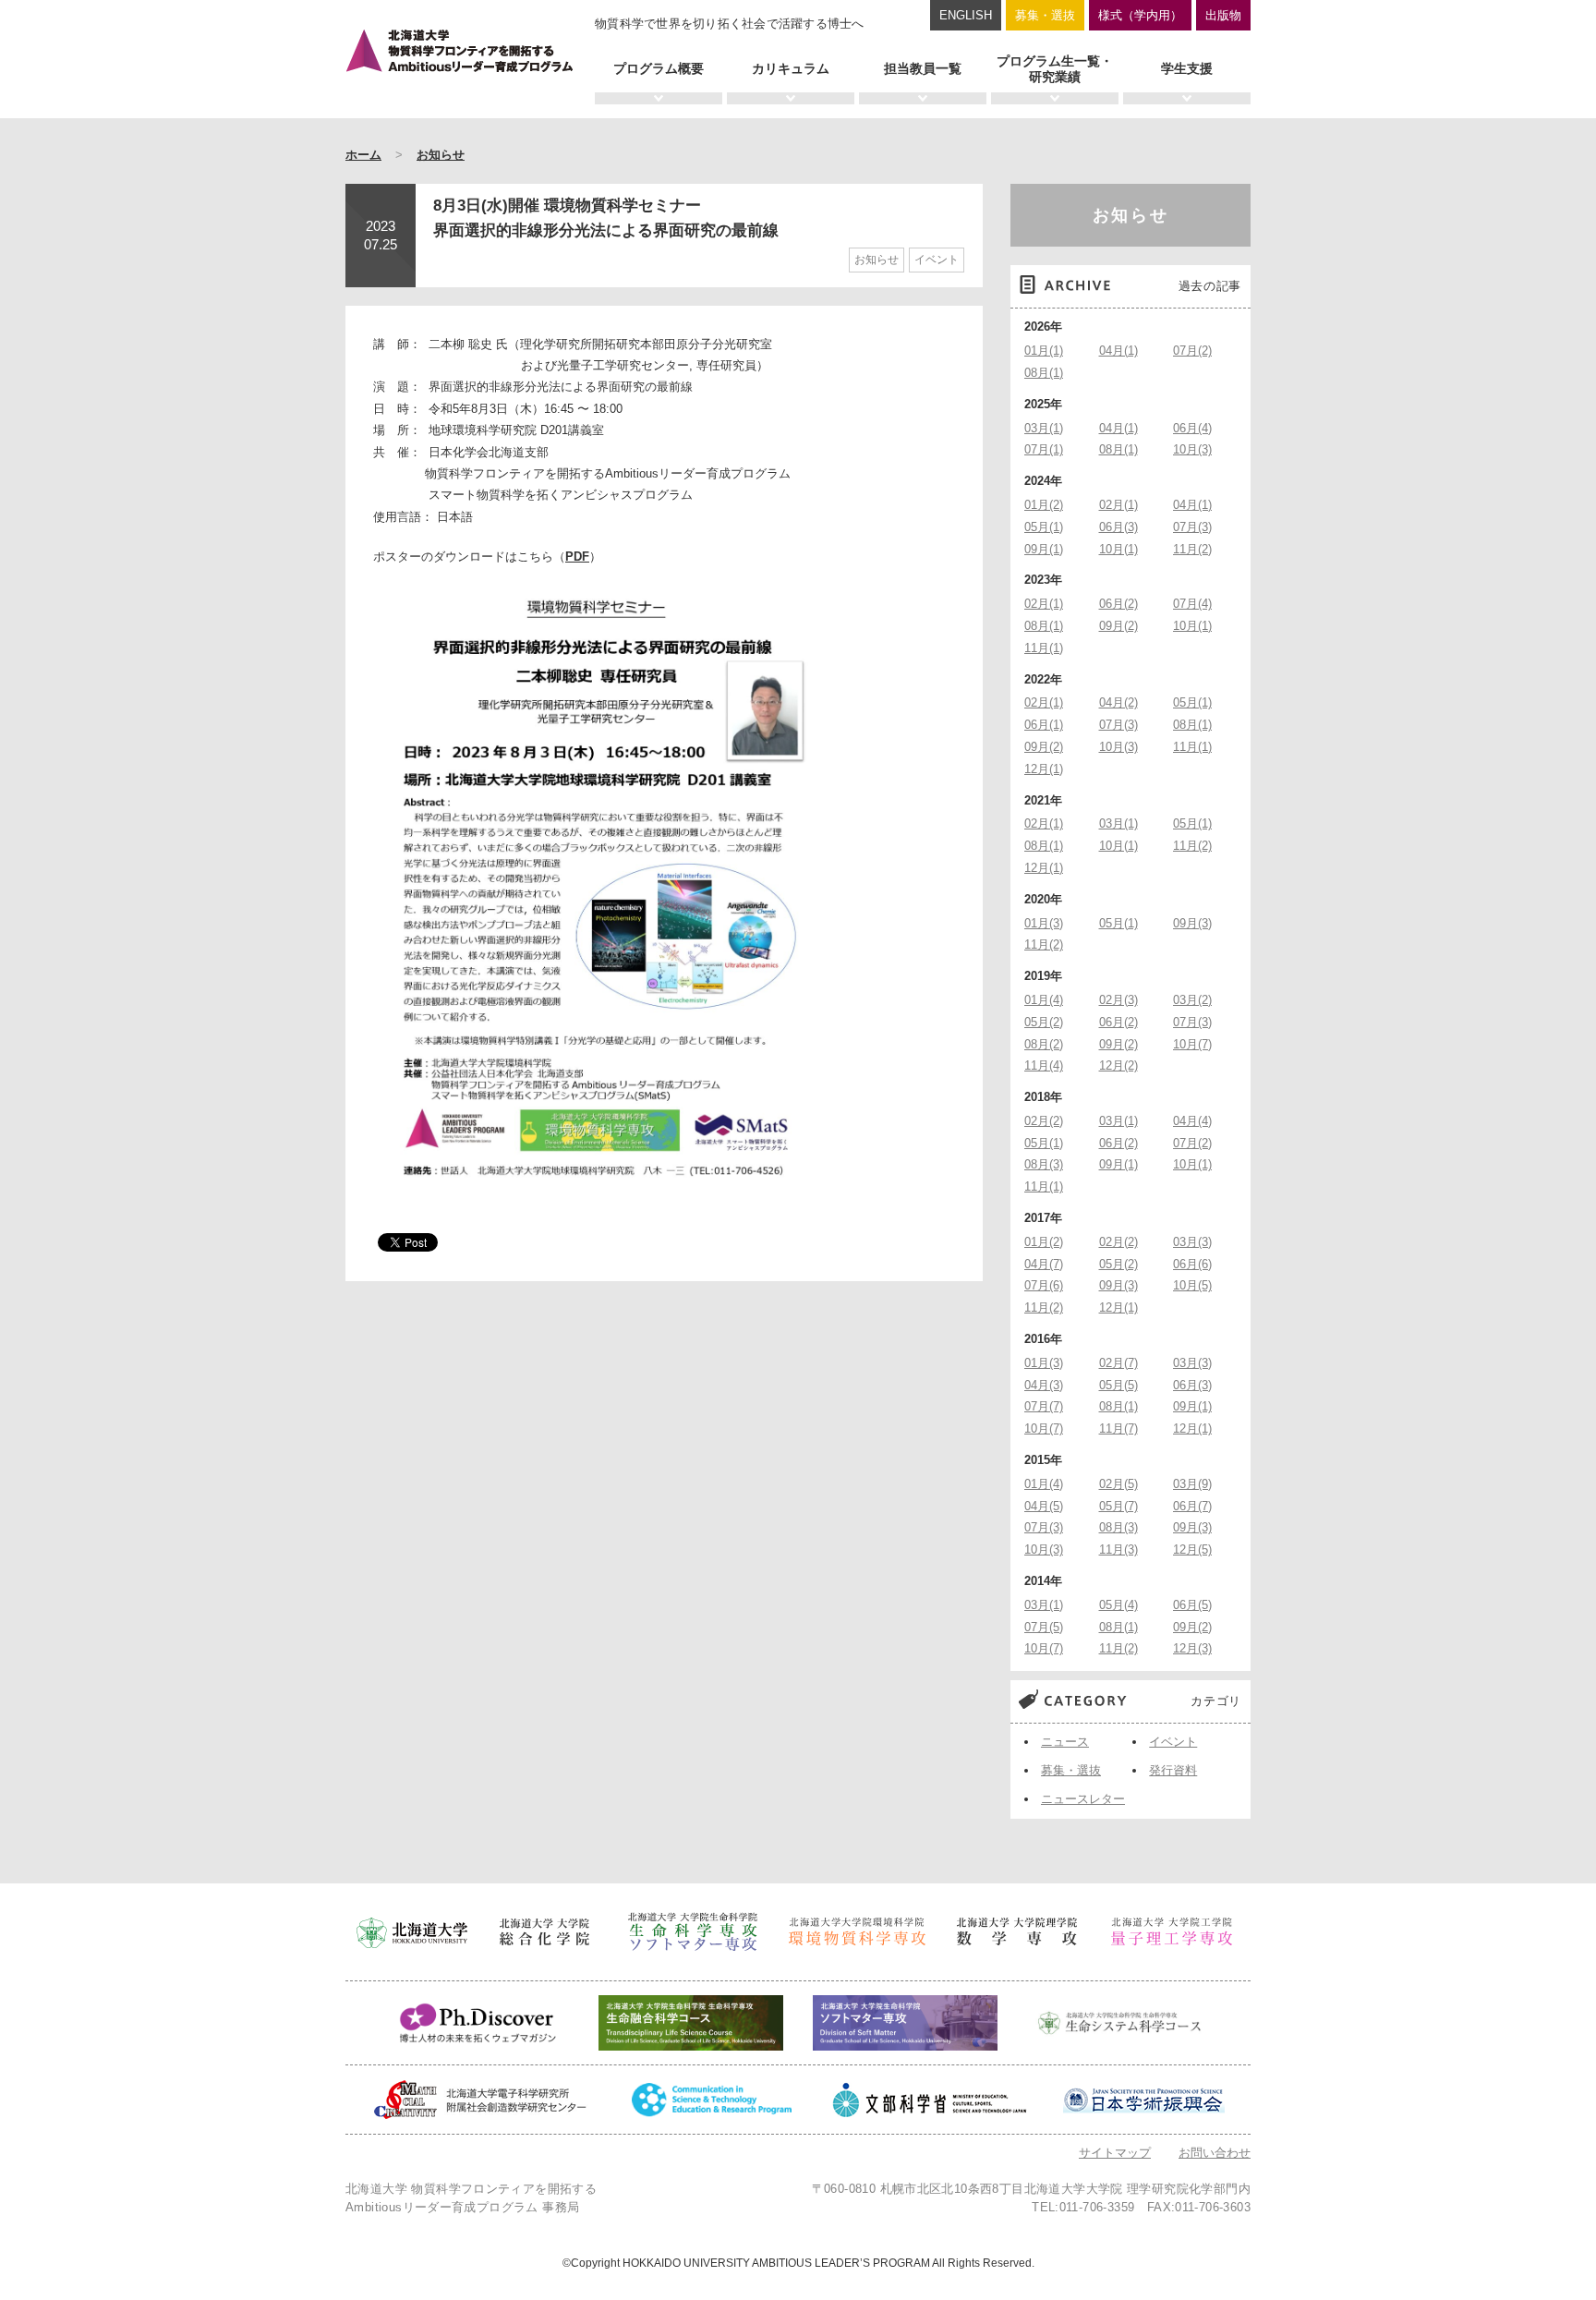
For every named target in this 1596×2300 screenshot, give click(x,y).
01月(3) (1044, 923)
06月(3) (1118, 527)
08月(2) (1044, 1044)
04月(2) (1118, 702)
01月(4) (1044, 1000)
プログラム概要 (659, 68)
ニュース (1065, 1742)
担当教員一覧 (923, 68)
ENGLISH (966, 15)
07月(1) (1044, 449)
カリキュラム (791, 68)
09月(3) (1192, 923)
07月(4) (1192, 604)
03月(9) (1192, 1484)
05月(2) (1044, 1022)
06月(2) (1118, 604)
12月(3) (1192, 1648)
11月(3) (1118, 1549)
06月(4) (1192, 428)
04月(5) (1044, 1506)
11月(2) (1192, 549)
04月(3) (1044, 1385)
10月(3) (1192, 449)
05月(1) (1044, 527)
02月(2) (1044, 1121)
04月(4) (1192, 1121)
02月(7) (1118, 1363)
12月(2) (1118, 1065)
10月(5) (1192, 1285)
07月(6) (1044, 1285)
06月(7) (1192, 1506)
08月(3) (1044, 1164)
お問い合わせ (1215, 2153)
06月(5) (1192, 1605)
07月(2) (1192, 351)
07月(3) (1192, 527)
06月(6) (1192, 1264)
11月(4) (1044, 1065)
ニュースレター (1083, 1799)
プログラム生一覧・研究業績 (1055, 69)
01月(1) (1044, 351)
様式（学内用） (1140, 15)
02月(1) (1118, 505)
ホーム (363, 155)
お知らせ (441, 155)
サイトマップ (1115, 2153)
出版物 (1223, 15)
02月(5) (1118, 1484)
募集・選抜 (1045, 15)
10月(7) (1192, 1044)
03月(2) (1192, 1000)
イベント (937, 260)
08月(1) (1044, 373)
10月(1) (1118, 549)
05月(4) (1118, 1605)
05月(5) (1118, 1385)
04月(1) (1118, 351)
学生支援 (1187, 68)
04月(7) (1044, 1264)
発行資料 (1173, 1770)
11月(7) (1118, 1428)
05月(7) (1118, 1506)
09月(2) (1118, 626)
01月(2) (1044, 505)
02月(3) (1118, 1000)
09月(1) (1044, 549)
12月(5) (1192, 1549)
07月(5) (1044, 1627)
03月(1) (1044, 428)
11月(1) (1044, 648)
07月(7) (1044, 1406)
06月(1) (1044, 725)
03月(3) (1192, 1242)
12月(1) (1044, 769)
